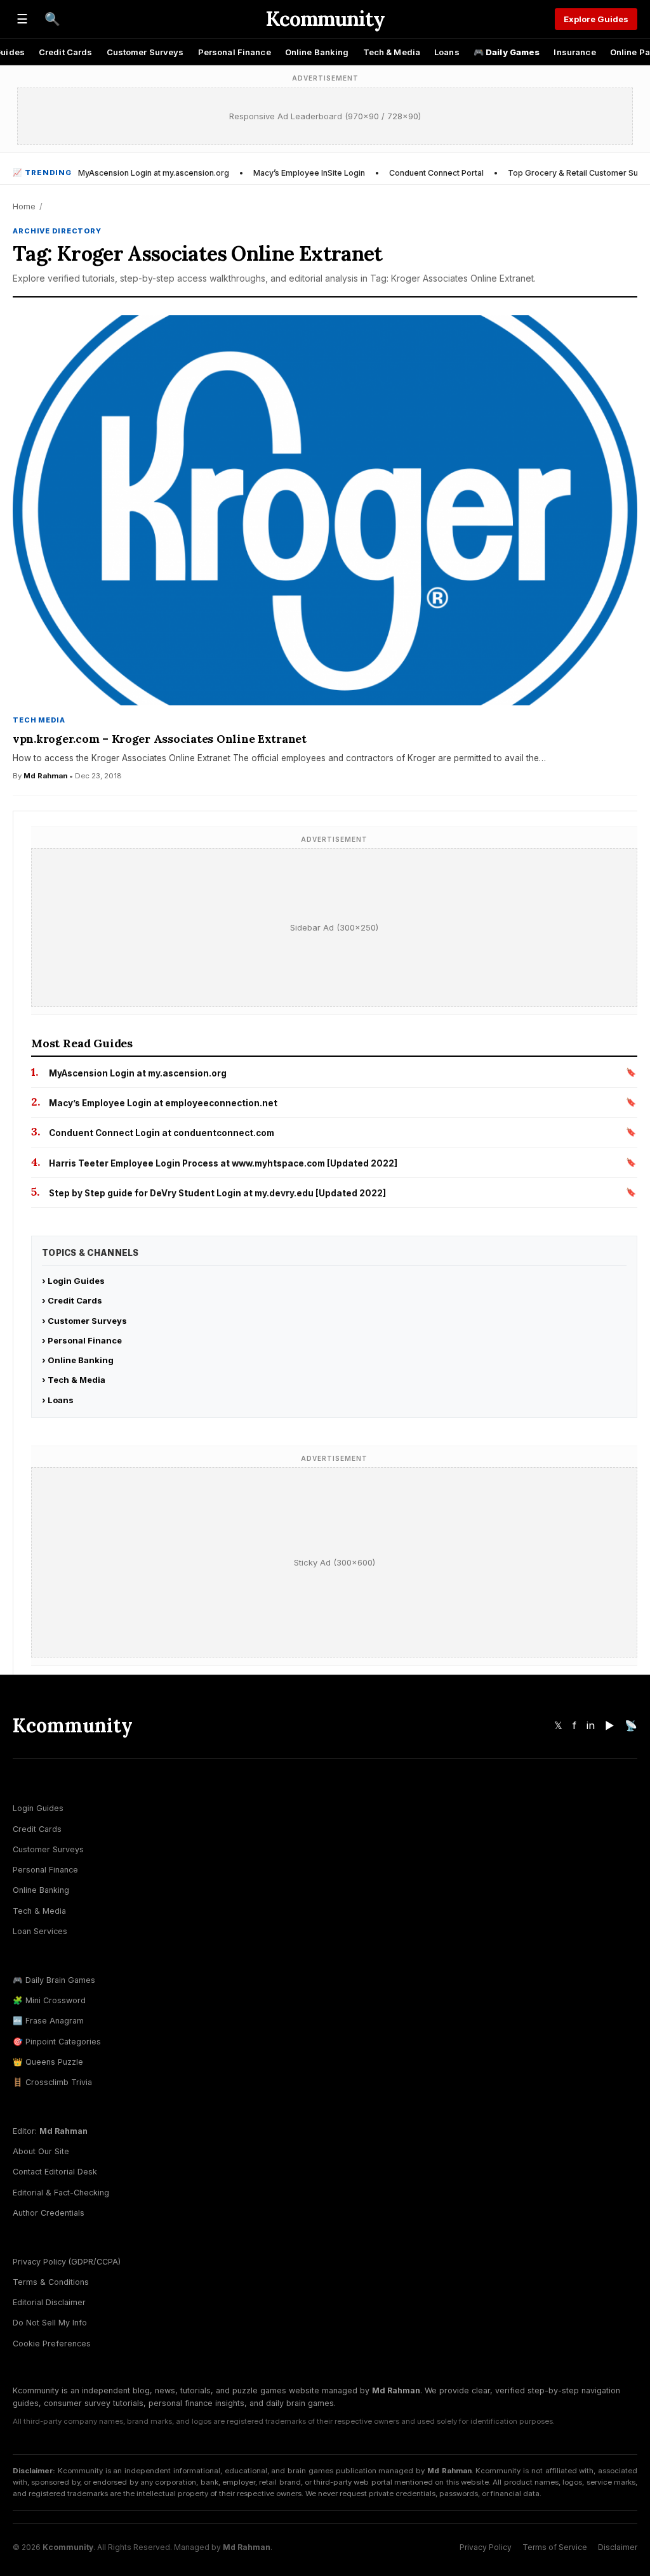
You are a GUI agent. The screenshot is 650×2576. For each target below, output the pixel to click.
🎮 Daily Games (507, 52)
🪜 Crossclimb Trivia (52, 2082)
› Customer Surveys (84, 1321)
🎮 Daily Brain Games (54, 1980)
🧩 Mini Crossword (49, 2000)
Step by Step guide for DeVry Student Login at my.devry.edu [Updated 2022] (217, 1193)
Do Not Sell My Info (50, 2323)
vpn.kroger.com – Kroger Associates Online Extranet (160, 739)
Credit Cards (66, 52)
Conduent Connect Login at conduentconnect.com (162, 1133)
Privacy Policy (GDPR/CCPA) (67, 2262)
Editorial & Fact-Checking (61, 2193)
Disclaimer (618, 2547)
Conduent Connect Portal (436, 173)
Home (24, 206)
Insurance (574, 52)
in (591, 1725)
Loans (447, 52)
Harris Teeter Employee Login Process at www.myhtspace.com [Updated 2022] (223, 1163)
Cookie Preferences (52, 2344)
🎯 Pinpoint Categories (57, 2042)
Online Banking (317, 52)
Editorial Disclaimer (49, 2302)
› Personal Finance (82, 1340)
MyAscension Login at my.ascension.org (154, 173)
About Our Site (41, 2151)
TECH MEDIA (39, 720)
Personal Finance (235, 52)
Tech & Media (392, 52)
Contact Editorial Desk (55, 2172)
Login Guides (38, 1808)
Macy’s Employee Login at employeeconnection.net (163, 1103)
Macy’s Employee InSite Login (309, 173)
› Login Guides (73, 1281)
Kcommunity (325, 19)
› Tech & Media (74, 1380)
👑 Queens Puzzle (48, 2062)
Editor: (50, 2131)
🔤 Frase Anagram (48, 2021)
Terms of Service (555, 2547)
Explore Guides (596, 19)
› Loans (58, 1400)
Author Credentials (49, 2213)
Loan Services (40, 1931)
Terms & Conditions (51, 2282)
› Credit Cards (72, 1300)
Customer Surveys (145, 52)
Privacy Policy (486, 2547)
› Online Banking (78, 1360)
